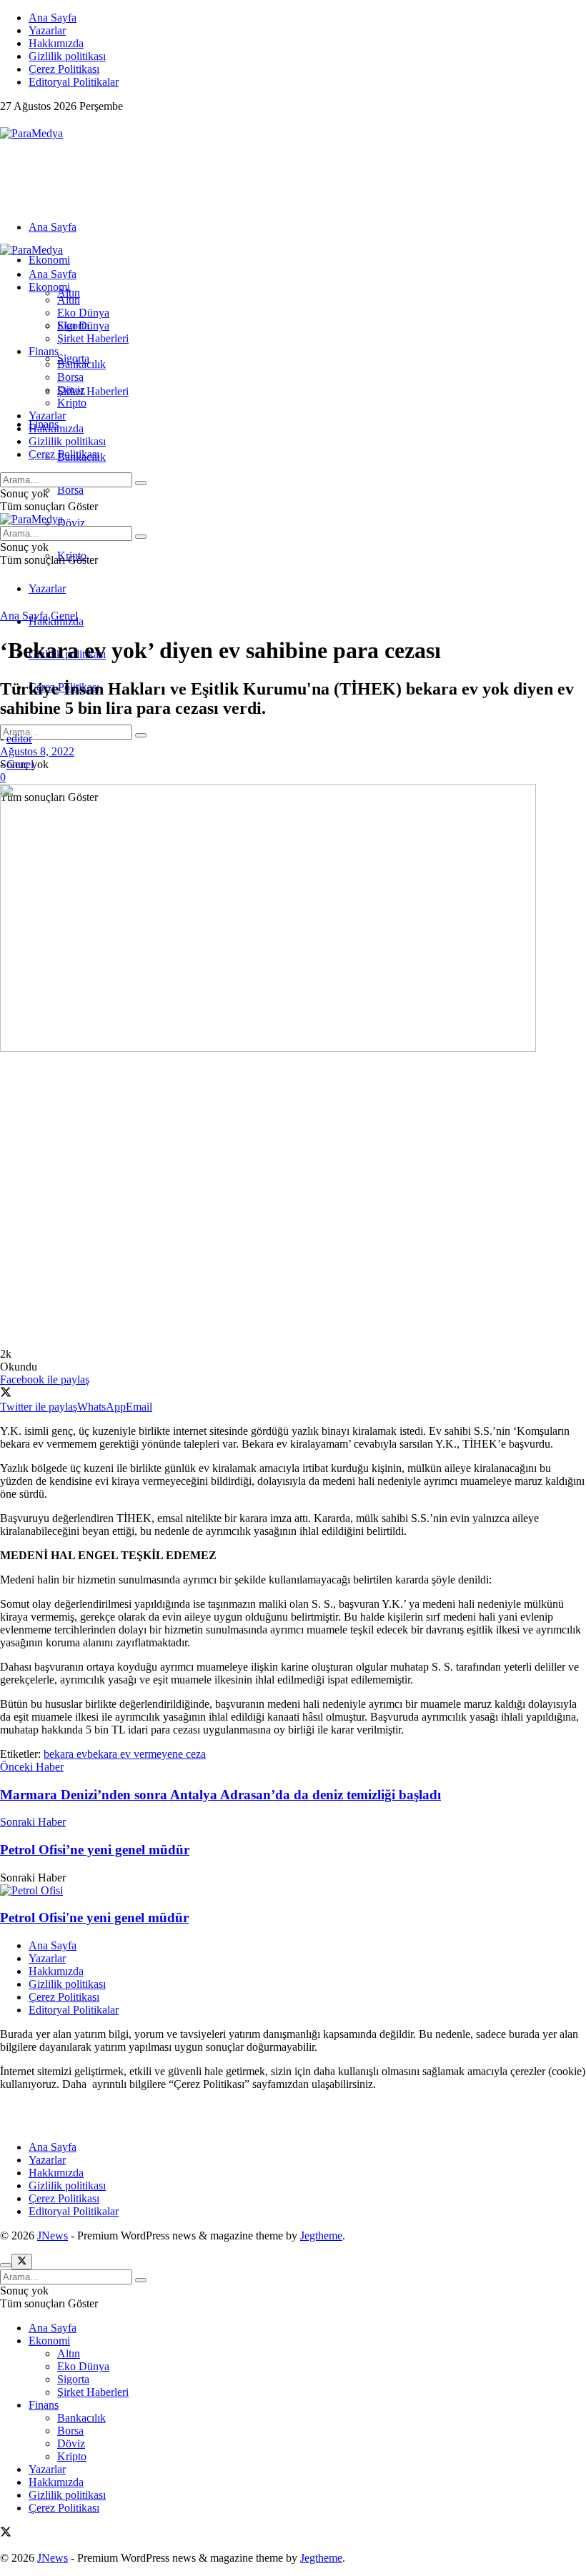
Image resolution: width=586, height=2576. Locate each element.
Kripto (72, 403)
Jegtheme (321, 2236)
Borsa (70, 490)
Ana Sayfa (53, 18)
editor (19, 739)
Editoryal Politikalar (74, 82)
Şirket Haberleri (93, 391)
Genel (64, 616)
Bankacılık (81, 364)
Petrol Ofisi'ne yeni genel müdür (94, 1918)
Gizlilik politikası (67, 56)
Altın (69, 300)
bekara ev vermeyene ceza (146, 1754)
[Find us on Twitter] (6, 120)
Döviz (71, 523)
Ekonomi (49, 260)
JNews (53, 2236)
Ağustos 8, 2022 (37, 751)
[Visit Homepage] (31, 133)
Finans (44, 351)
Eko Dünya (83, 313)
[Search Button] (141, 735)
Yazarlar (47, 30)
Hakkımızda (56, 43)
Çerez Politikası (64, 69)
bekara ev (65, 1754)
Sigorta (73, 325)
